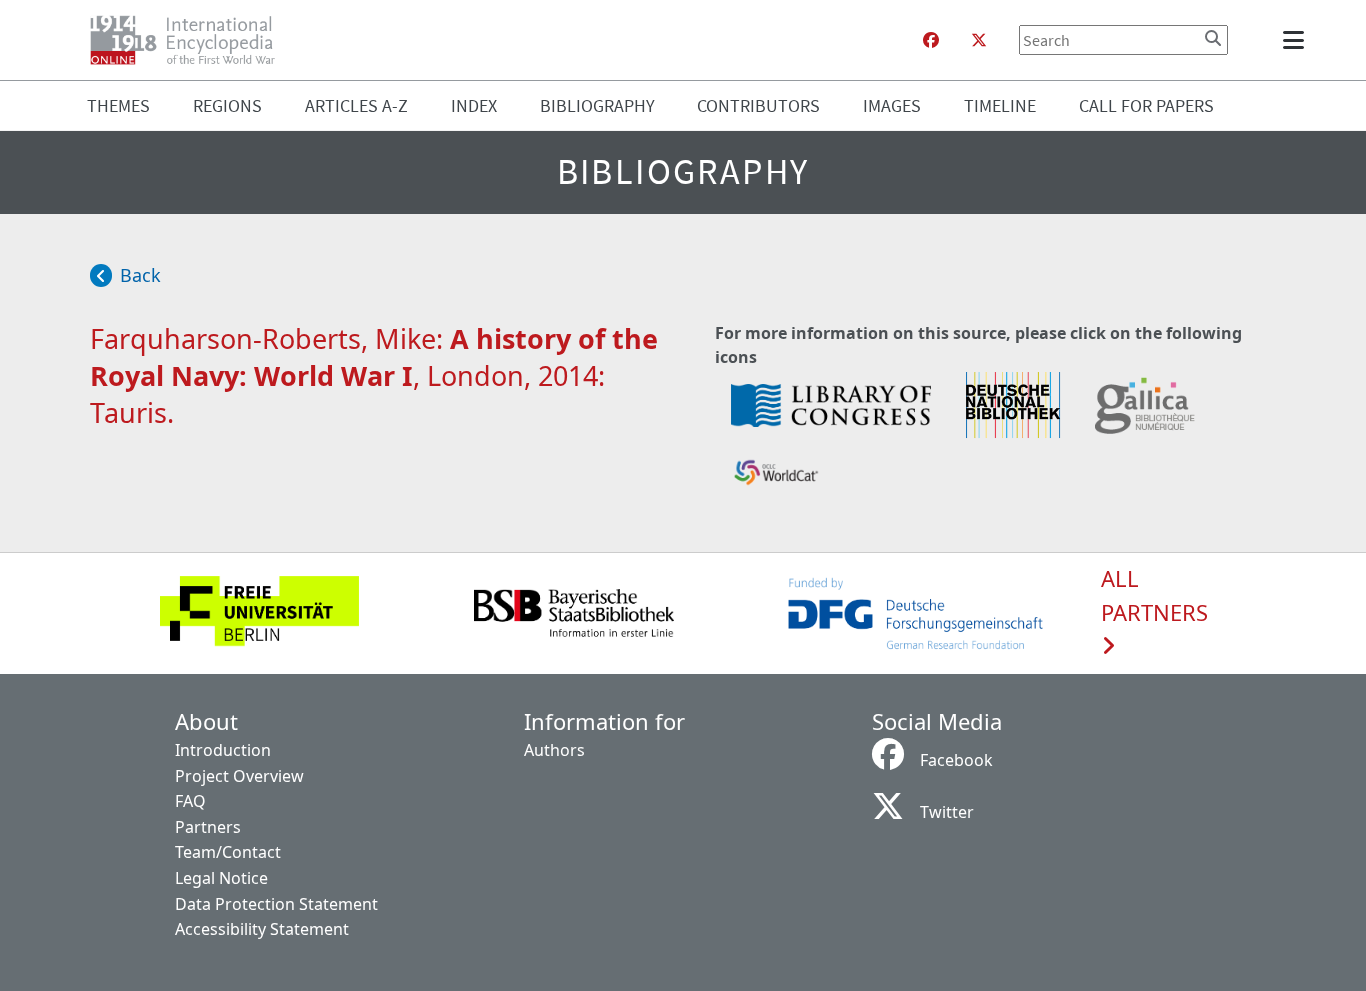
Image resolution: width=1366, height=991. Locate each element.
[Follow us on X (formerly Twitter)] (979, 40)
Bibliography (597, 105)
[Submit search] (1213, 38)
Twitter (947, 812)
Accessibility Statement (262, 929)
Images (892, 105)
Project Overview (239, 776)
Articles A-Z (356, 105)
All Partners (1154, 596)
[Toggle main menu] (1297, 40)
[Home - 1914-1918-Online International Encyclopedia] (190, 40)
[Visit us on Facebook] (931, 40)
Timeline (1000, 105)
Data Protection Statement (276, 904)
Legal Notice (221, 878)
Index (474, 105)
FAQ (190, 801)
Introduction (223, 750)
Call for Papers (1146, 105)
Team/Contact (228, 852)
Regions (227, 105)
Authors (554, 750)
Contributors (758, 105)
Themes (118, 105)
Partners (208, 827)
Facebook (956, 760)
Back (140, 275)
